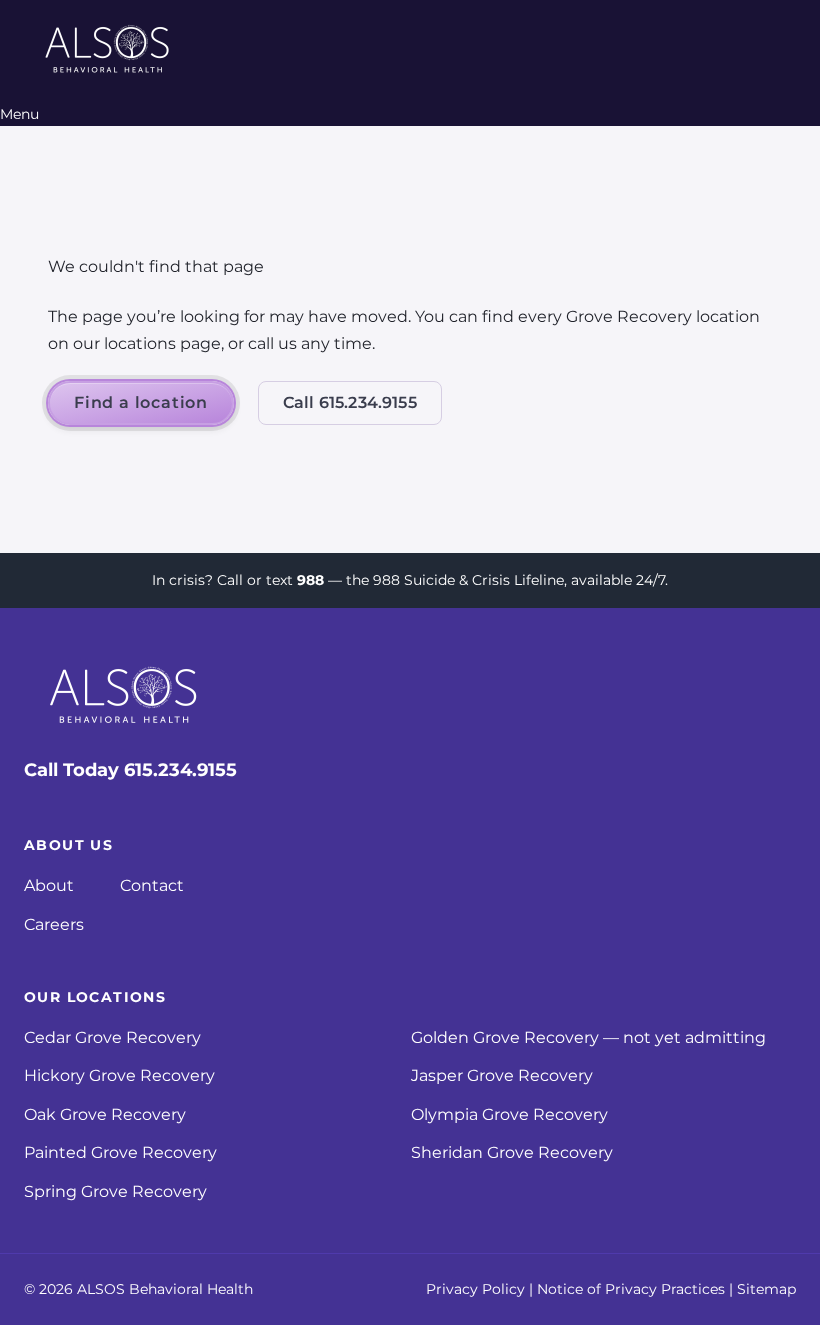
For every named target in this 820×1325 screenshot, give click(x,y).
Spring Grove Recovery (115, 1191)
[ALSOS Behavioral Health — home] (108, 51)
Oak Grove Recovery (105, 1114)
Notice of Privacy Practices (631, 1289)
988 (310, 580)
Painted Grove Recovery (120, 1152)
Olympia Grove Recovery (509, 1114)
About (49, 885)
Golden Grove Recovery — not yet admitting (588, 1037)
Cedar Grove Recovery (112, 1037)
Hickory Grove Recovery (119, 1075)
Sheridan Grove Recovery (512, 1152)
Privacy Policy (475, 1289)
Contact (152, 885)
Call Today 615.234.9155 (130, 770)
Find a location (141, 402)
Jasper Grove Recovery (502, 1075)
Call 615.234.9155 (350, 402)
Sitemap (766, 1289)
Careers (54, 924)
